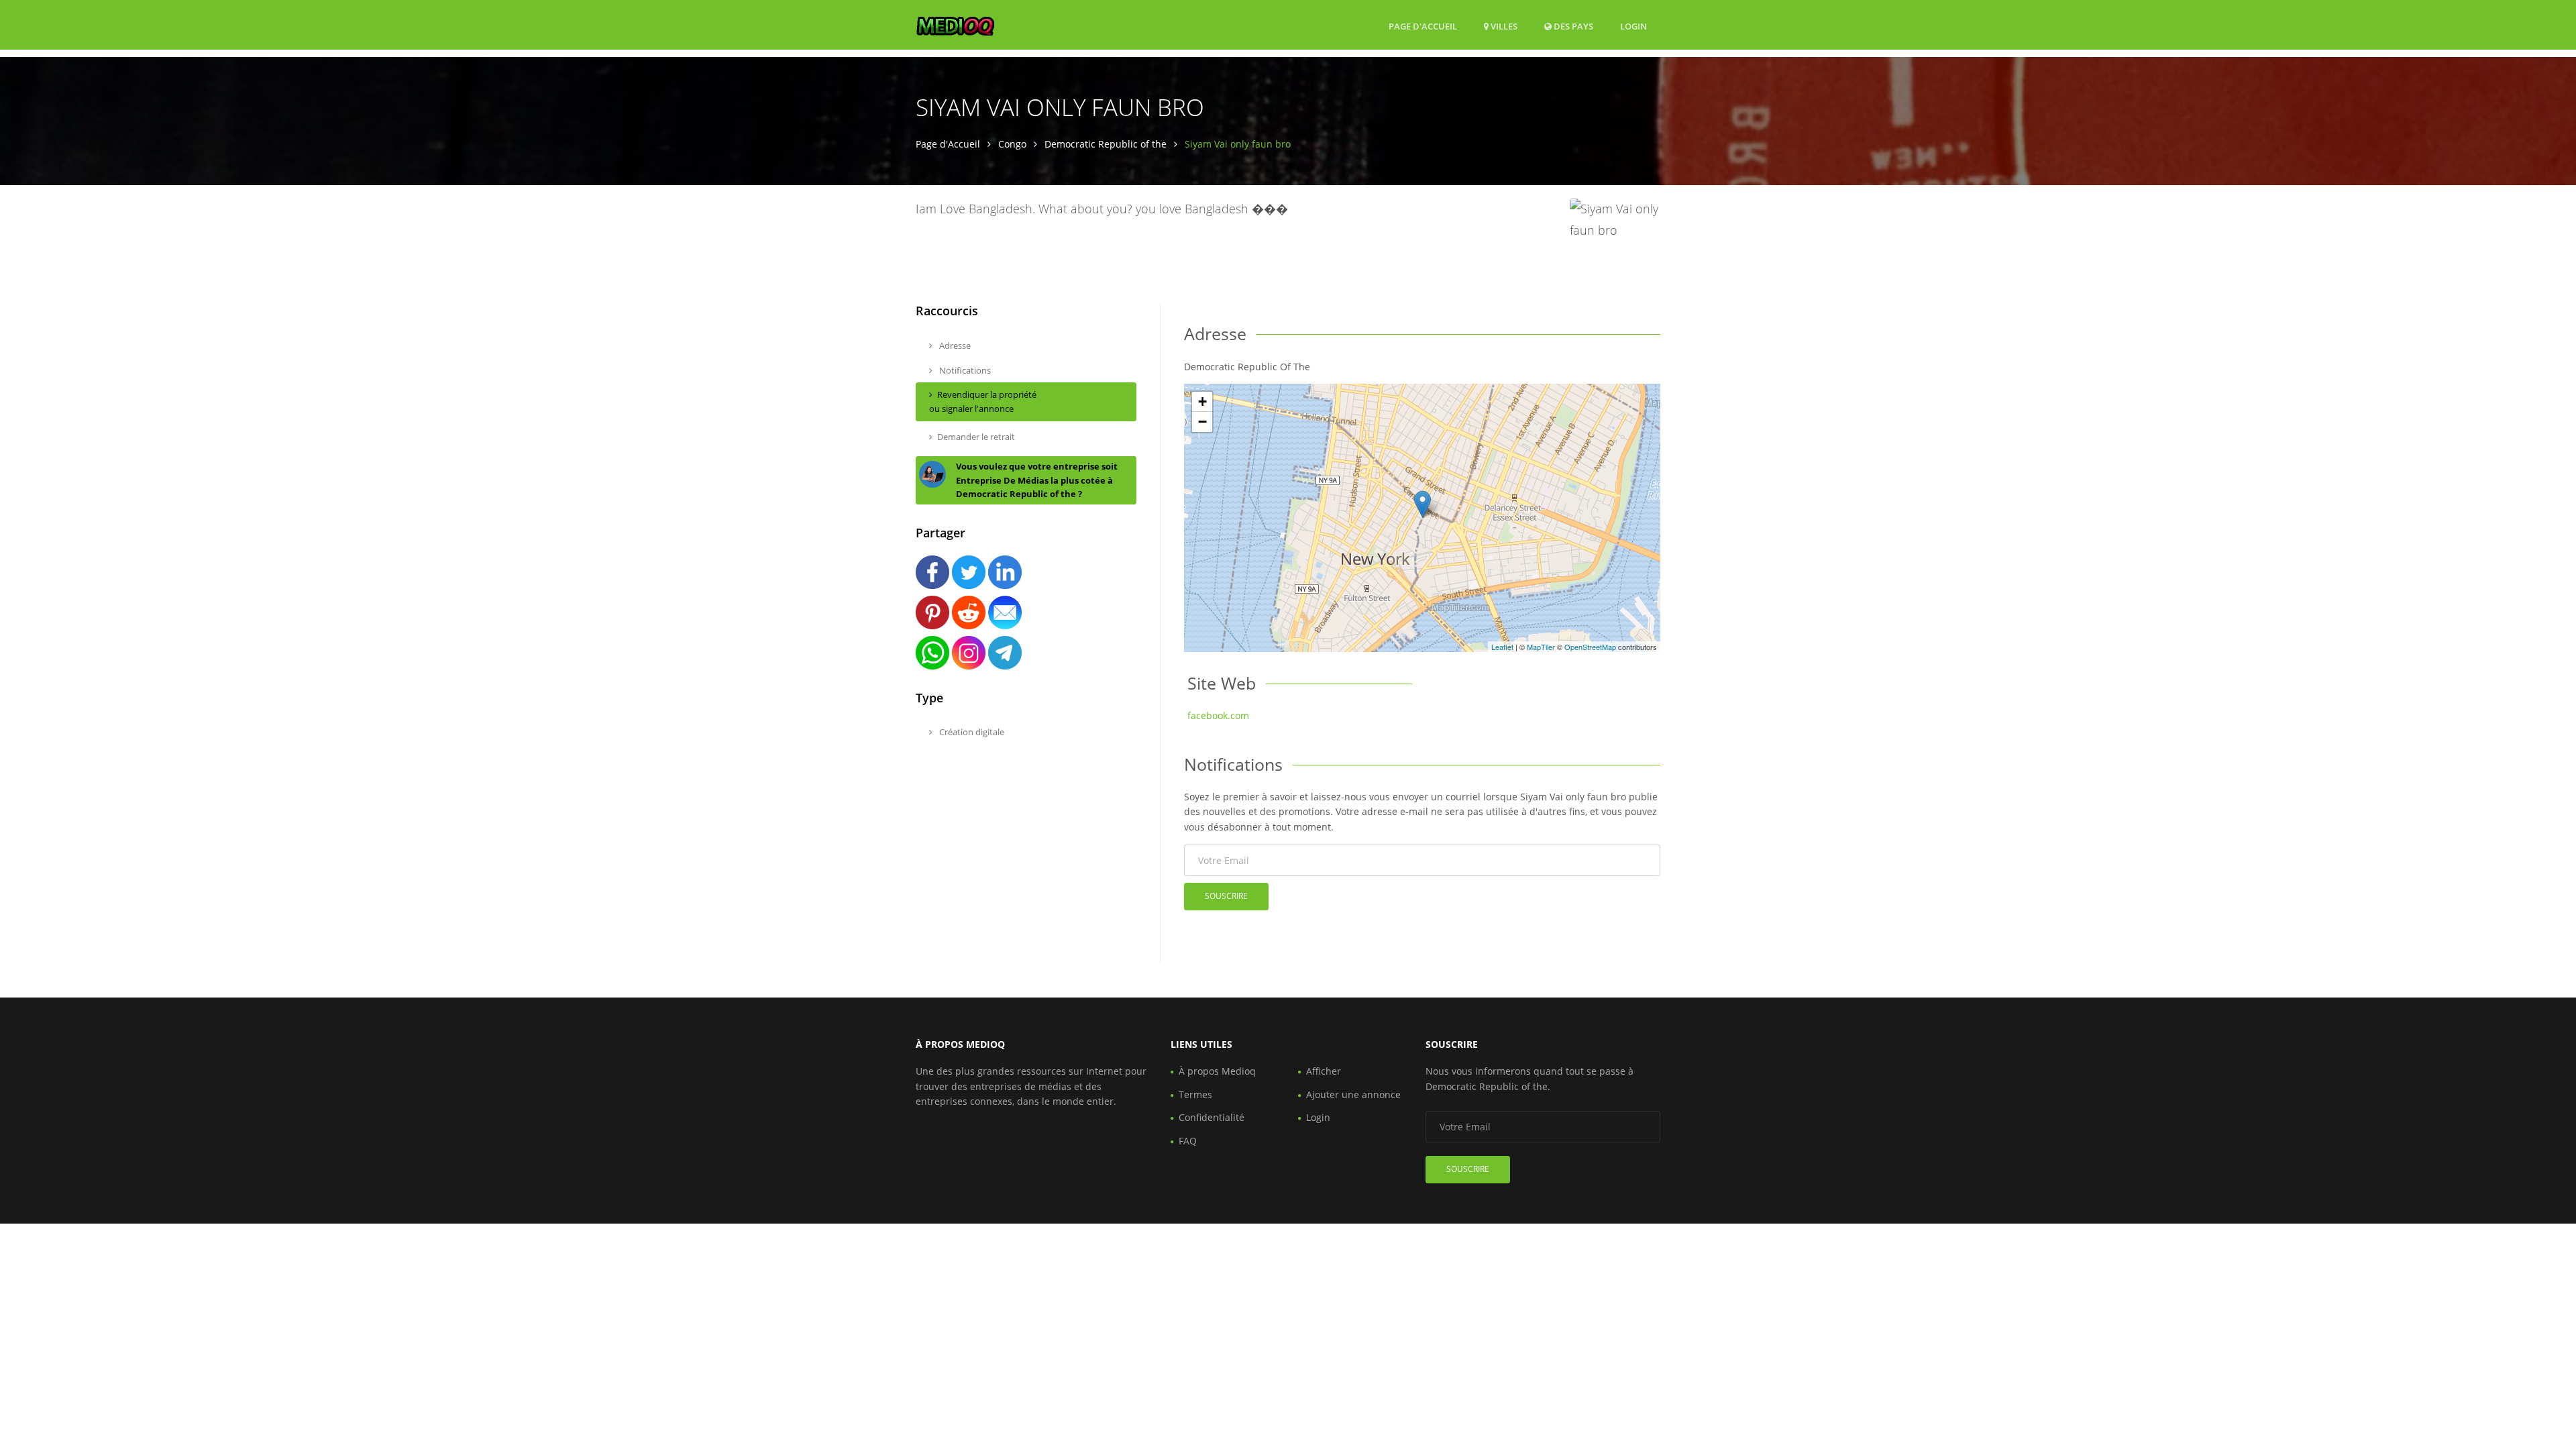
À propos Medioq (1217, 1071)
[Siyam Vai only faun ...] (1423, 504)
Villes (1503, 26)
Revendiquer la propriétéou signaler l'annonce (983, 401)
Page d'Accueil (1423, 26)
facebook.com (1218, 715)
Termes (1195, 1094)
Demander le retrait (976, 437)
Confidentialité (1212, 1117)
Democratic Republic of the (1106, 144)
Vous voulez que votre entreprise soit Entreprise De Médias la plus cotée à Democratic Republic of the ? (1037, 480)
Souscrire (1226, 896)
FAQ (1188, 1141)
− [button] (1202, 422)
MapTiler (1541, 647)
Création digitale (971, 732)
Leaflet (1502, 647)
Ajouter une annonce (1353, 1094)
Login (1633, 26)
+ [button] (1202, 401)
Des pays (1572, 26)
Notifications (964, 370)
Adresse (954, 345)
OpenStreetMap (1590, 647)
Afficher (1324, 1071)
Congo (1012, 144)
